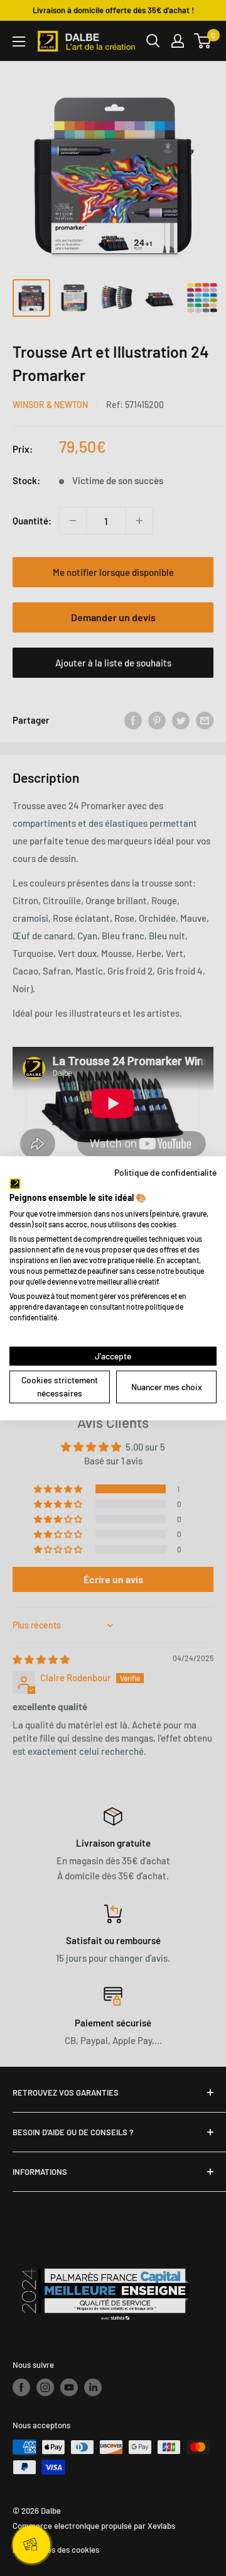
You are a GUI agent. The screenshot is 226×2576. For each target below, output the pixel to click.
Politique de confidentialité (165, 1172)
